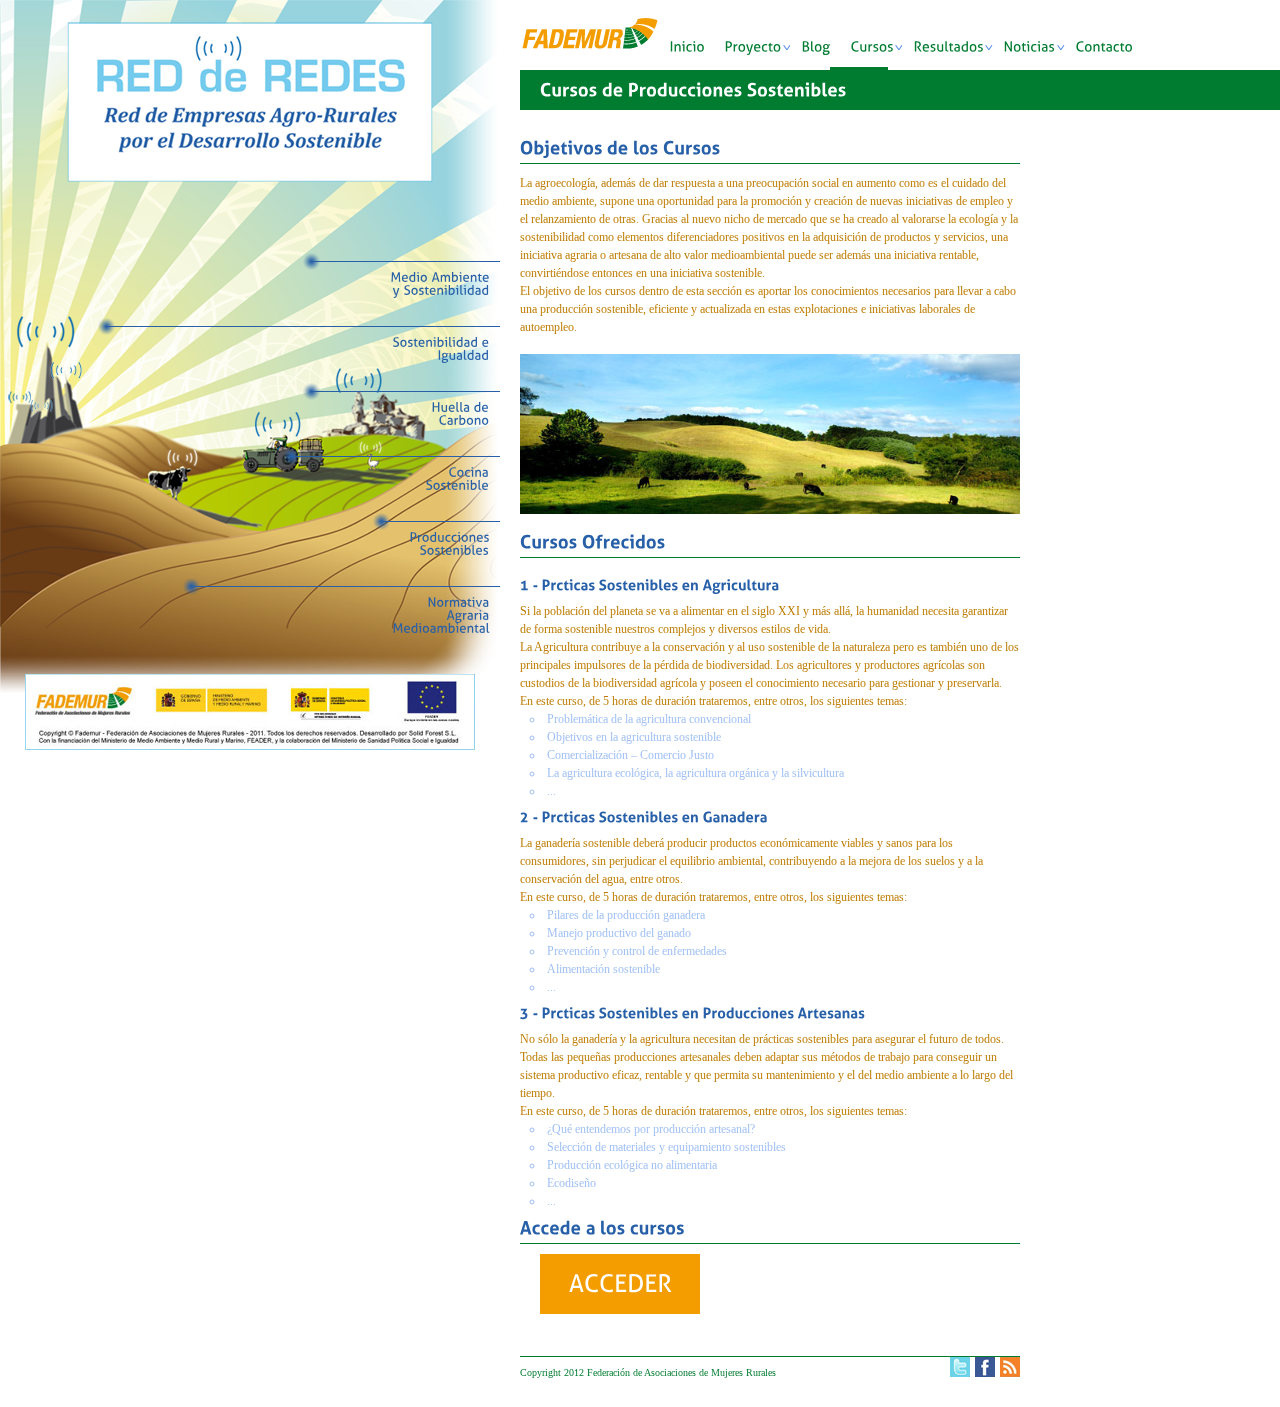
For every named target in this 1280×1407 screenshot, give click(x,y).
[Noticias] (1040, 52)
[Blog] (826, 52)
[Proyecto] (763, 52)
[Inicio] (697, 52)
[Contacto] (1115, 52)
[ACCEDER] (620, 1284)
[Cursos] (882, 52)
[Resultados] (959, 52)
